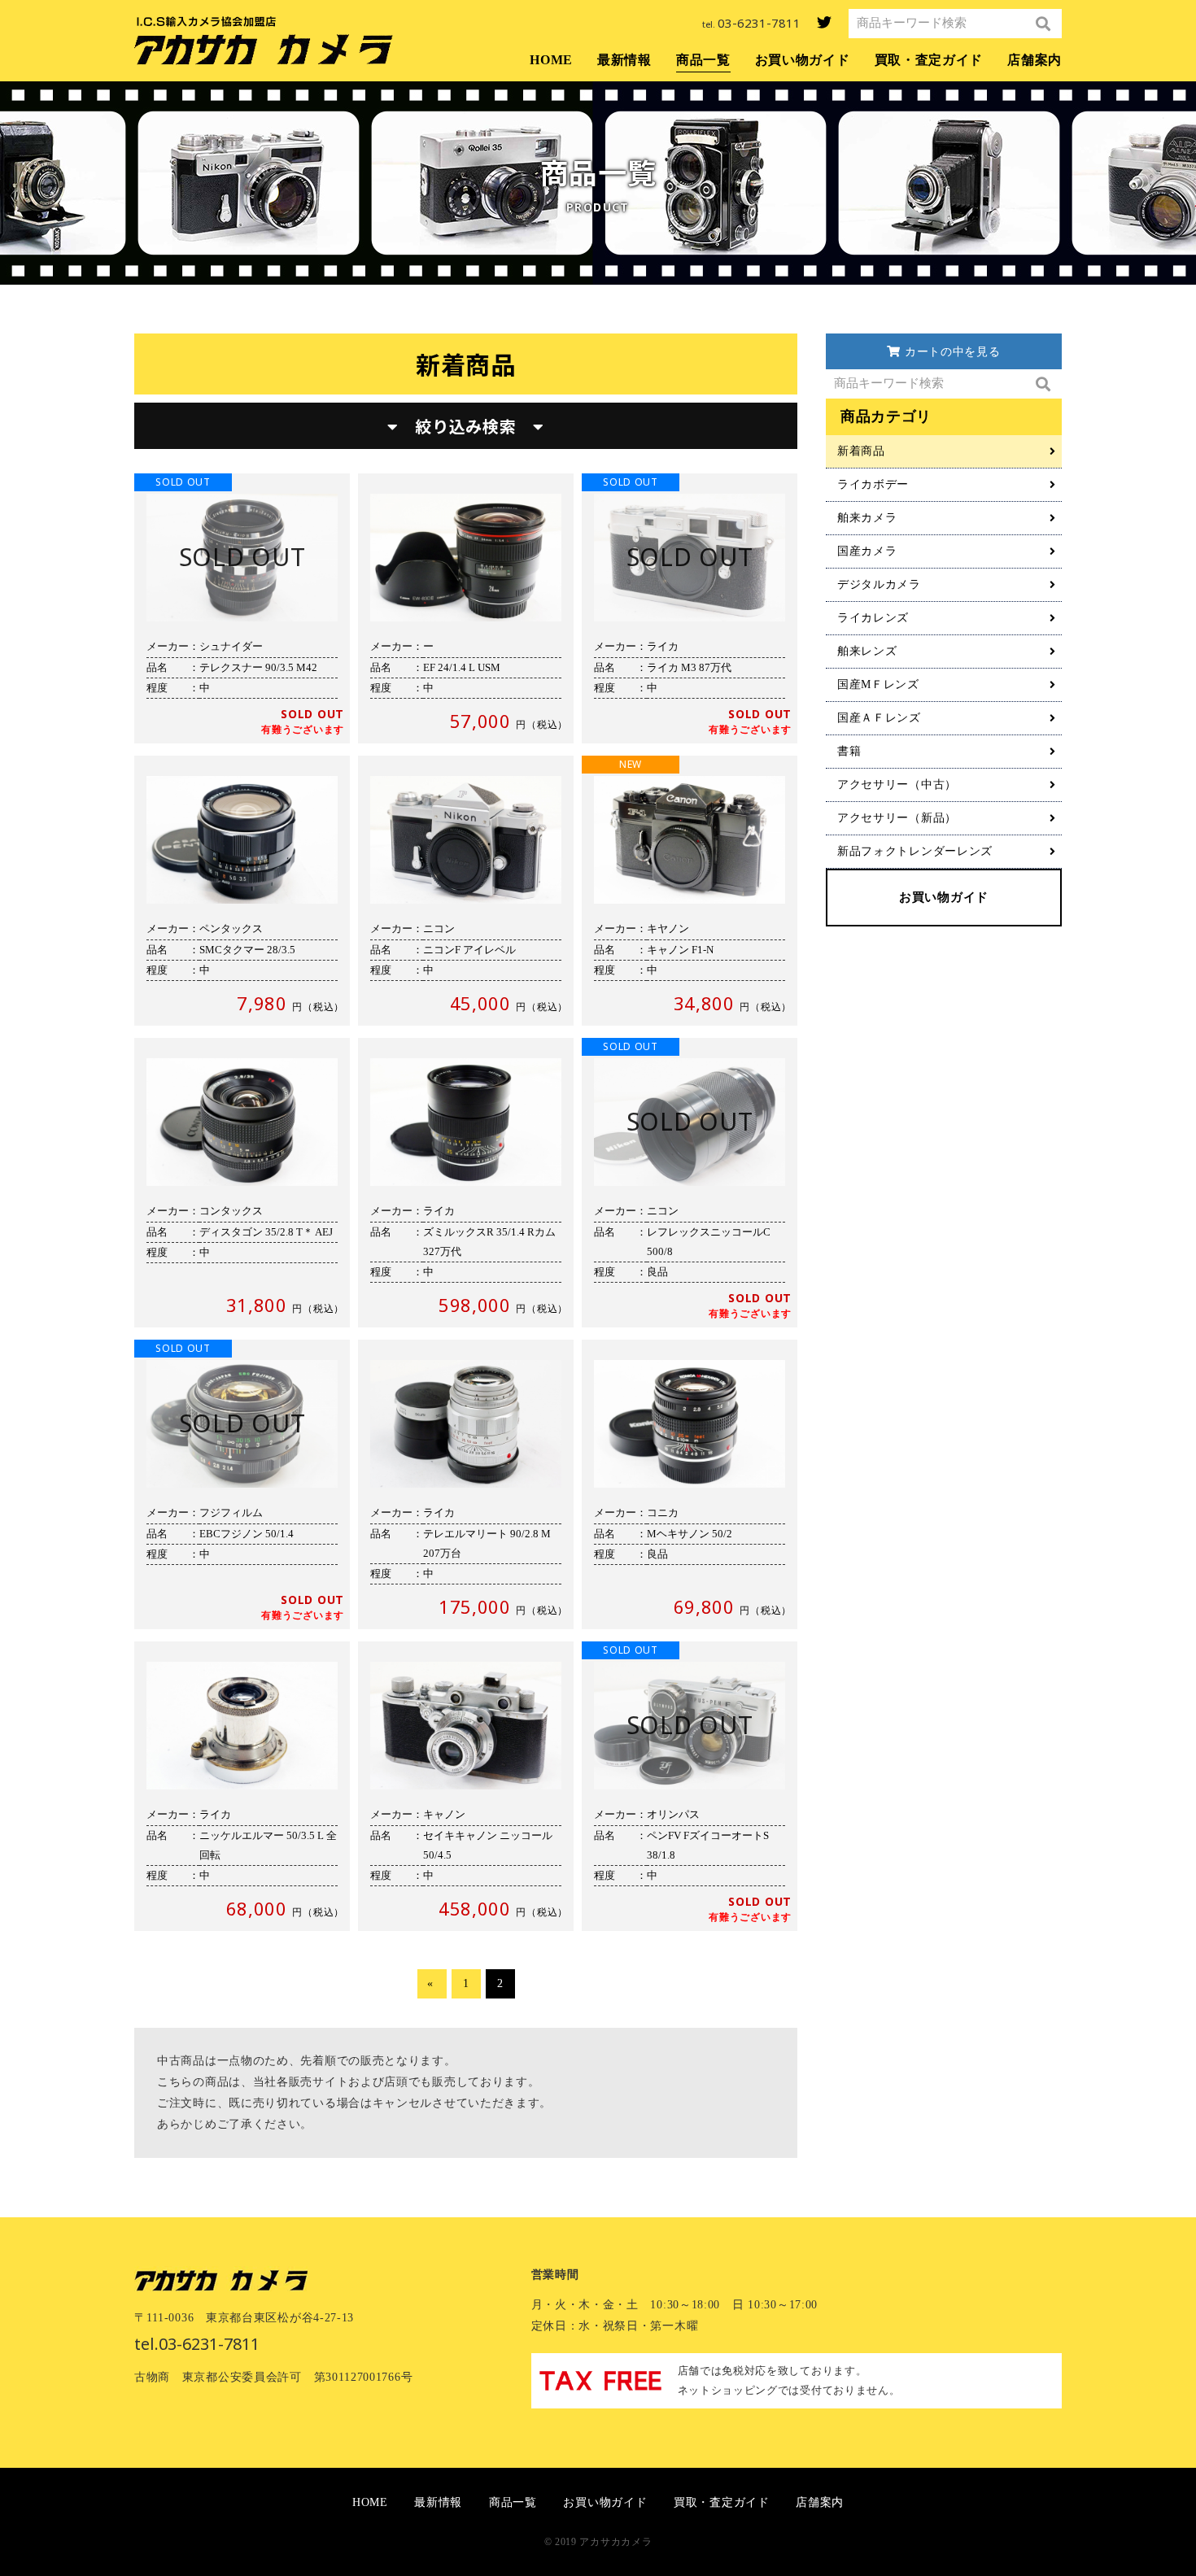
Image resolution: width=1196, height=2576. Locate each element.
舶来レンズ (867, 651)
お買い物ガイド (803, 60)
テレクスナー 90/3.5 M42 (242, 608)
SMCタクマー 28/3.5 (242, 891)
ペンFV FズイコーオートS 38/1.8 (690, 1786)
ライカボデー (873, 484)
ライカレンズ (873, 618)
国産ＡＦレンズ (879, 718)
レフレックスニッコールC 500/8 (690, 1183)
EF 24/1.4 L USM (466, 608)
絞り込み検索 (466, 426)
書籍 (849, 751)
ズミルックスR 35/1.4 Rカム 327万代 (466, 1183)
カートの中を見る (950, 352)
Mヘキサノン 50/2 (690, 1484)
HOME (551, 60)
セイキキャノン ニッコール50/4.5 (466, 1786)
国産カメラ (867, 551)
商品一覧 (703, 60)
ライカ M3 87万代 (690, 608)
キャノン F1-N (690, 891)
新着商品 (861, 451)
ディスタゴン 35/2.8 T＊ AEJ (242, 1183)
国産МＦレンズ (878, 684)
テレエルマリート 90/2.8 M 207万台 (466, 1484)
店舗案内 (1034, 60)
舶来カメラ (867, 518)
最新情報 (624, 60)
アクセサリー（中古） (897, 785)
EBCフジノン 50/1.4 (242, 1484)
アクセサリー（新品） (897, 818)
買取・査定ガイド (929, 60)
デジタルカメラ (879, 584)
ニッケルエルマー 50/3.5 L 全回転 (242, 1786)
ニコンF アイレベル (466, 891)
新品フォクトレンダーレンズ (915, 851)
